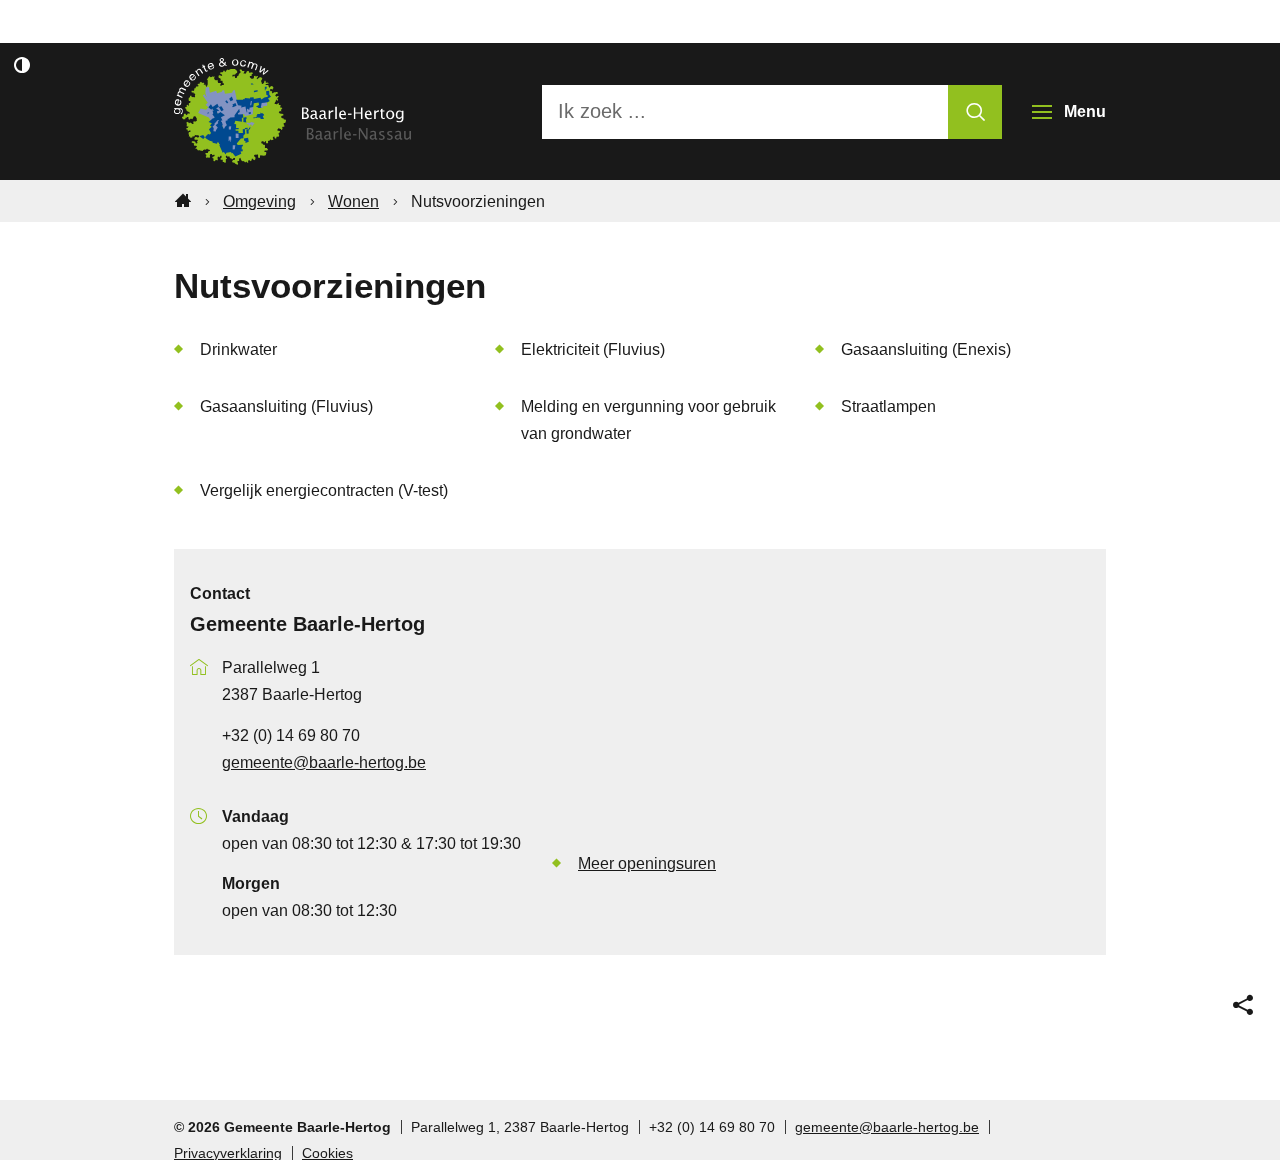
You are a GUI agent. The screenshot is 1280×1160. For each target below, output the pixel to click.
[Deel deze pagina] (1242, 1004)
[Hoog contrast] (22, 65)
